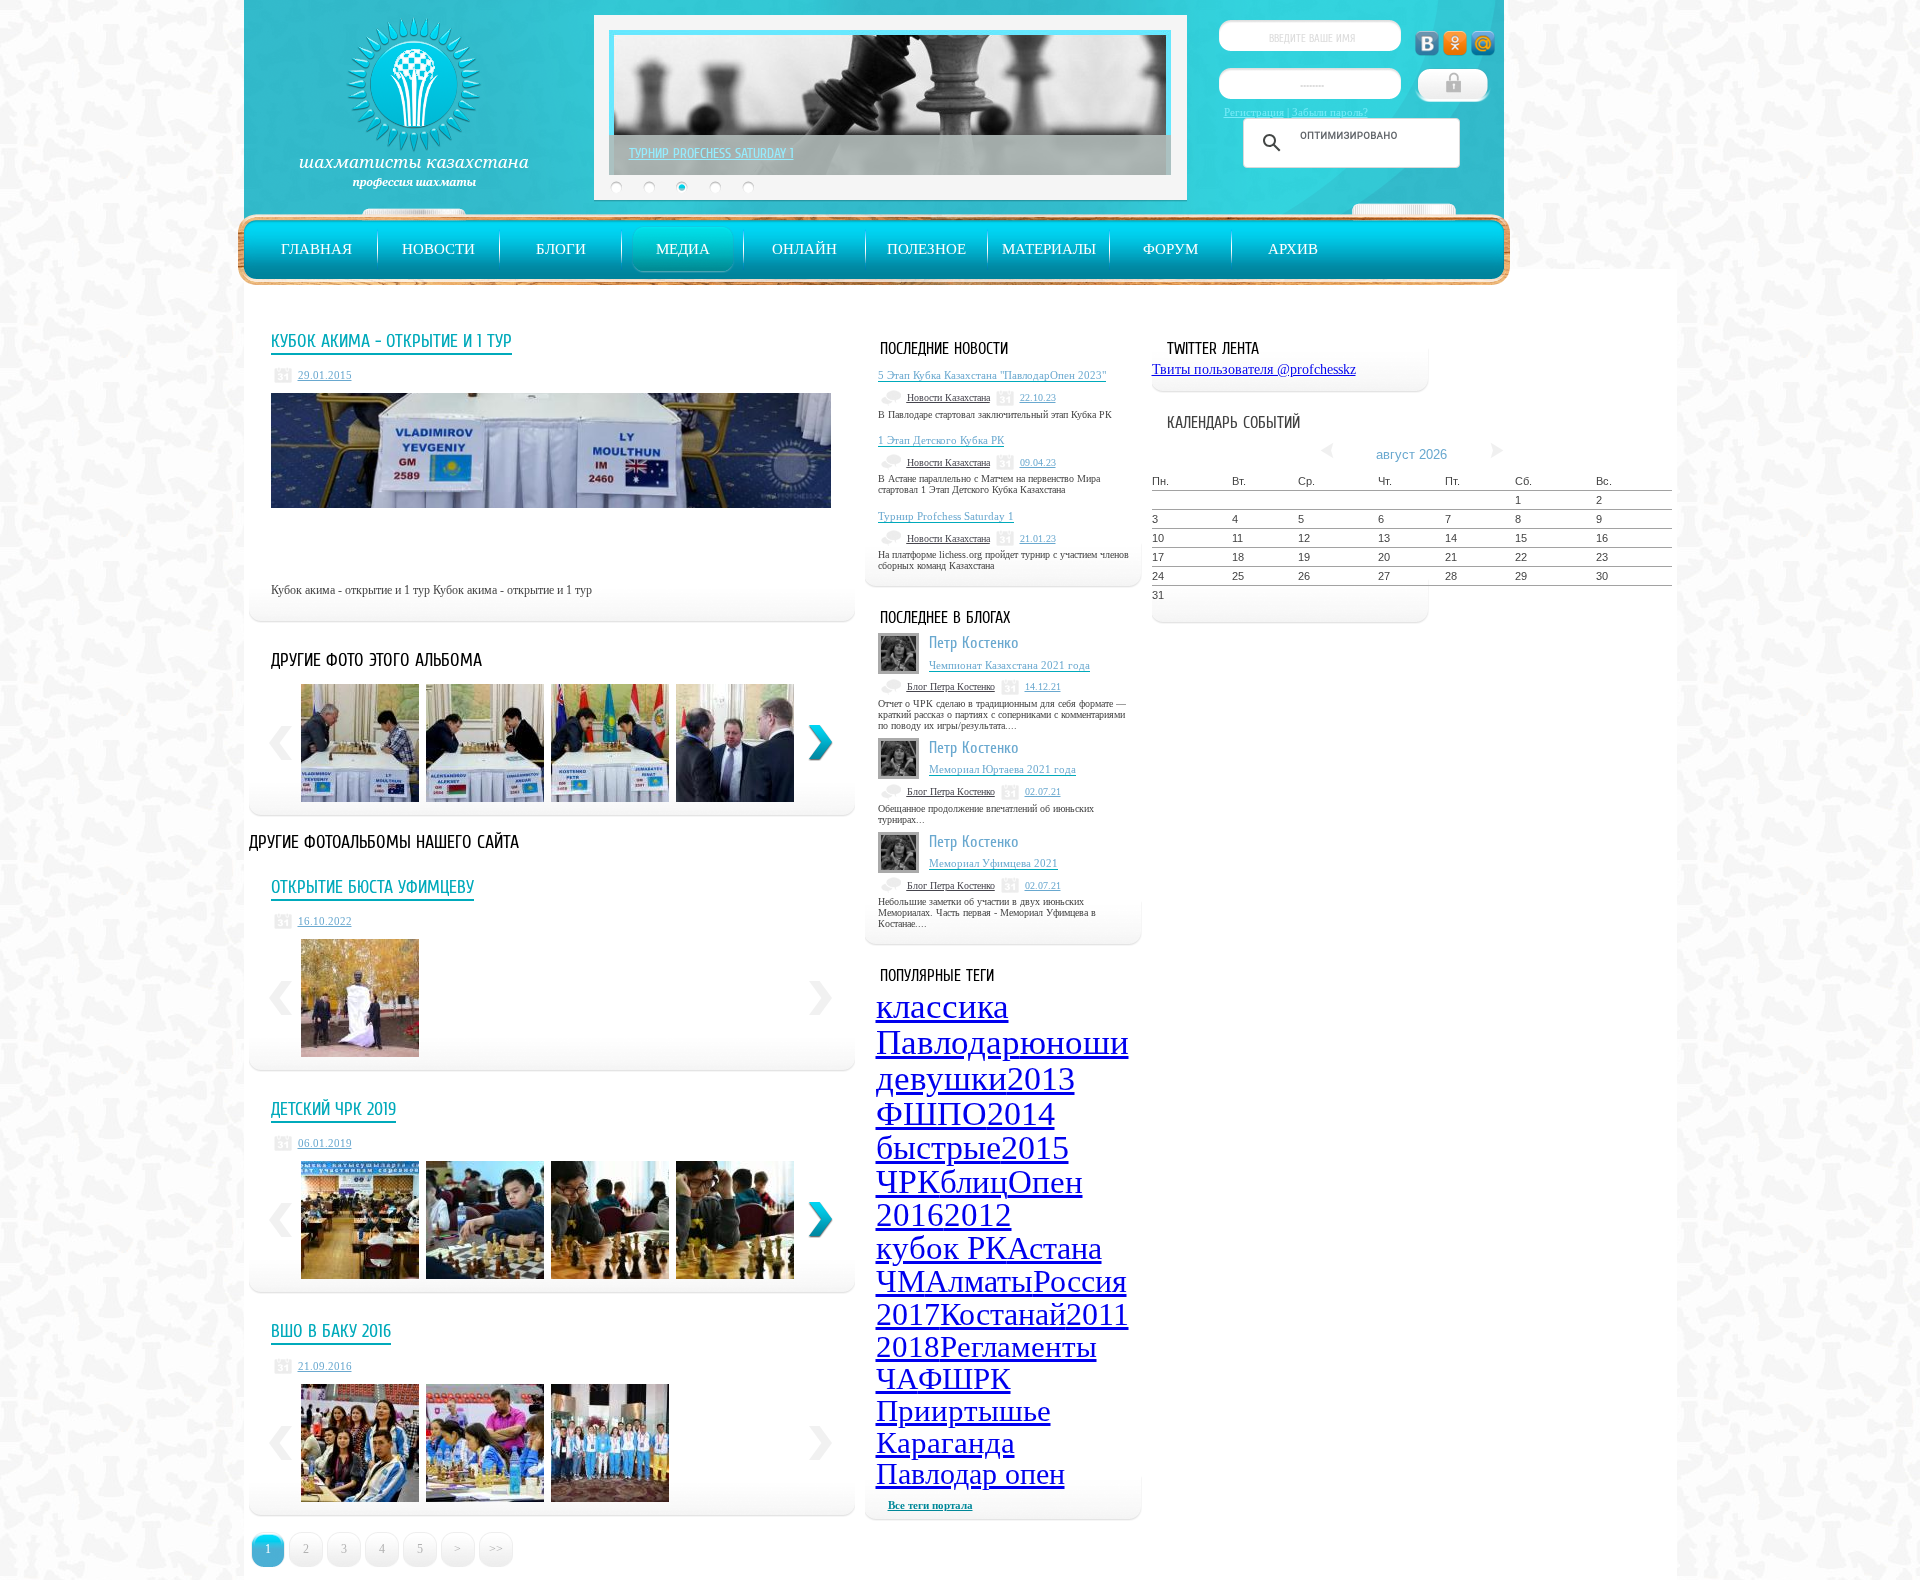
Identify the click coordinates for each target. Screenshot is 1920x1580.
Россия (1080, 1281)
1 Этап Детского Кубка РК (941, 440)
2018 (908, 1346)
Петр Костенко (974, 642)
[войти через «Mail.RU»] (1483, 43)
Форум (1170, 249)
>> (496, 1549)
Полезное (926, 249)
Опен (1045, 1182)
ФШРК (964, 1378)
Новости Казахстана (948, 397)
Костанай (1003, 1314)
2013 (1041, 1078)
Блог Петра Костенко (951, 686)
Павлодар (948, 1042)
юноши (1074, 1042)
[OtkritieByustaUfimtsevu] (360, 998)
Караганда (945, 1442)
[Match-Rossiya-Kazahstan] (485, 1443)
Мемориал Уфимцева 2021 (993, 863)
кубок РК (941, 1248)
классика (942, 1006)
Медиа (683, 249)
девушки (941, 1078)
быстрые (938, 1147)
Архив (1293, 249)
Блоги (561, 249)
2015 (1035, 1147)
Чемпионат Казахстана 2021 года (1009, 665)
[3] (610, 1220)
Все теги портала (930, 1505)
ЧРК (908, 1181)
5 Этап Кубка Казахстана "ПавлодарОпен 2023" (992, 375)
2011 (1097, 1314)
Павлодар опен (970, 1473)
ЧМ (900, 1281)
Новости (438, 249)
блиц (974, 1182)
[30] (610, 743)
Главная (316, 249)
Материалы (1049, 249)
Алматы (979, 1281)
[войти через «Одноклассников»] (1455, 43)
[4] (735, 1220)
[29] (360, 743)
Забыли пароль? (1330, 112)
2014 (1021, 1113)
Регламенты (1018, 1346)
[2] (485, 1220)
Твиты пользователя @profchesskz (1254, 369)
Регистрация (1254, 112)
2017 (908, 1314)
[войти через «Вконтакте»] (1427, 43)
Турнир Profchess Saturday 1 (711, 153)
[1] (360, 1220)
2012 (978, 1215)
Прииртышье (963, 1410)
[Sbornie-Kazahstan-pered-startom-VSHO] (610, 1443)
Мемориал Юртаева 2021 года (1002, 769)
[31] (735, 743)
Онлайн (804, 249)
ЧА (897, 1378)
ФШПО (931, 1113)
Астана (1054, 1248)
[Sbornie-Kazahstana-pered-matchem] (360, 1443)
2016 (910, 1215)
